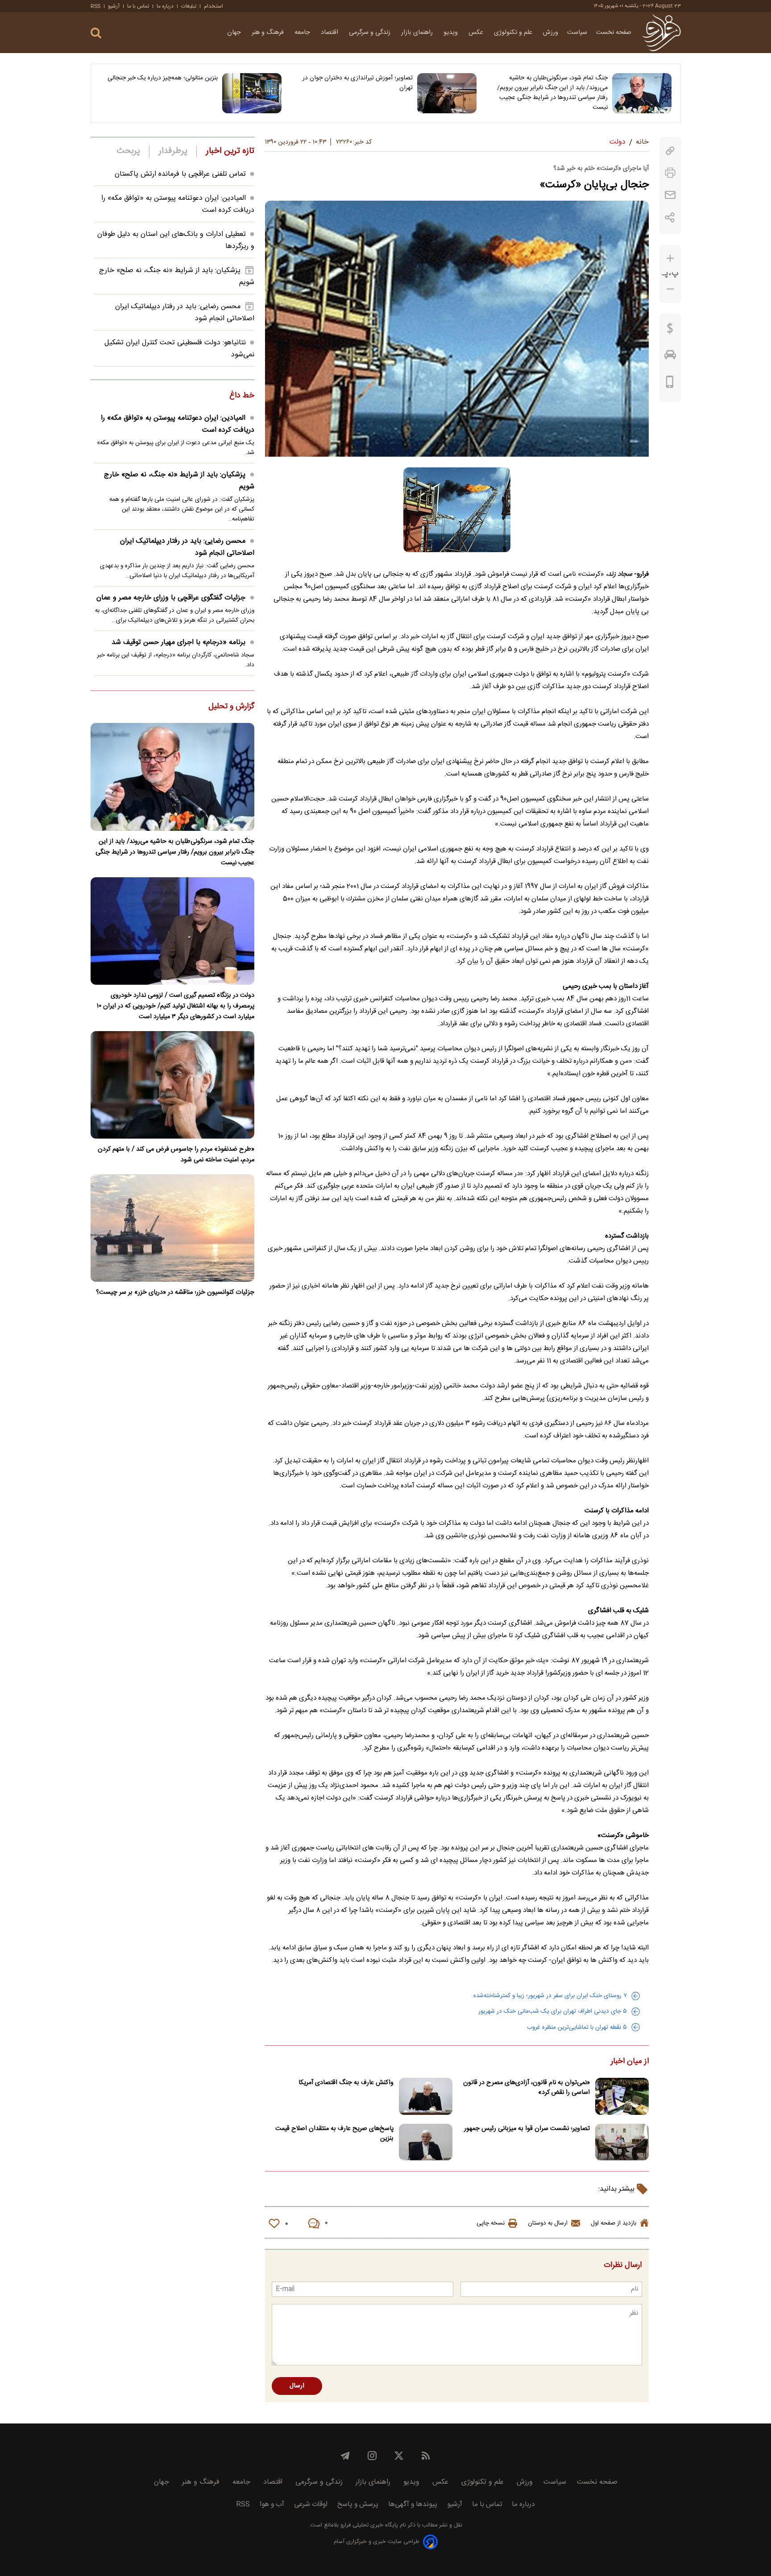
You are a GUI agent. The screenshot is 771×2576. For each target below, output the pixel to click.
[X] (399, 2456)
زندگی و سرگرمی (371, 33)
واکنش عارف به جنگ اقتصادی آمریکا (346, 2083)
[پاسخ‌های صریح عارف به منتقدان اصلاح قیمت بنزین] (426, 2142)
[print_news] (670, 173)
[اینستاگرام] (372, 2456)
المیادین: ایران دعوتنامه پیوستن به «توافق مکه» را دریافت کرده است (178, 424)
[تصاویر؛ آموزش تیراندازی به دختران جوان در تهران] (447, 93)
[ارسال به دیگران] (670, 195)
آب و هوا (272, 2504)
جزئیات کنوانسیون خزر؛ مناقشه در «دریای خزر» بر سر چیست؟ (175, 1292)
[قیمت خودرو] (670, 357)
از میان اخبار (630, 2062)
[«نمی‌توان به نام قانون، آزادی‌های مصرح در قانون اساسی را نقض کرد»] (622, 2096)
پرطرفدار (173, 151)
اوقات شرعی (311, 2504)
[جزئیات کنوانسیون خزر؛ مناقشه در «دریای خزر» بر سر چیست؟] (172, 1228)
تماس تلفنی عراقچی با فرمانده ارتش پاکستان (180, 174)
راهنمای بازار (418, 33)
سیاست (577, 33)
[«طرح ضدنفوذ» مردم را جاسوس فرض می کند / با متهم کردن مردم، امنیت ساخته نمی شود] (172, 1085)
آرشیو (114, 6)
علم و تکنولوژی (514, 33)
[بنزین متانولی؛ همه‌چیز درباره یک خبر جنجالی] (252, 93)
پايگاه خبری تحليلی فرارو (368, 2525)
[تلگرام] (345, 2456)
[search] (96, 33)
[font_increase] (670, 258)
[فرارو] (661, 33)
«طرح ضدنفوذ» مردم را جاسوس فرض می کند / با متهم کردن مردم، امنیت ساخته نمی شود (176, 1155)
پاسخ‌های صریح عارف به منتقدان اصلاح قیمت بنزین (334, 2134)
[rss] (426, 2456)
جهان (235, 33)
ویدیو (452, 33)
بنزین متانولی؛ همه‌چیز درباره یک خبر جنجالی (163, 78)
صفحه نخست (614, 33)
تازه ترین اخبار (230, 151)
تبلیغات (189, 6)
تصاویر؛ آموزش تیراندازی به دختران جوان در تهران (358, 83)
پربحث (128, 151)
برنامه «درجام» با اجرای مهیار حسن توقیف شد (178, 642)
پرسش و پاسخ (358, 2504)
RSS (95, 6)
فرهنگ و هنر (269, 33)
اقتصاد (330, 33)
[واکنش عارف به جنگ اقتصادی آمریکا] (426, 2096)
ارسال (297, 2386)
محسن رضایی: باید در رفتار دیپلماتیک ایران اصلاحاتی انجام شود (187, 547)
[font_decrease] (670, 289)
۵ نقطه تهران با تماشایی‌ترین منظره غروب (577, 2027)
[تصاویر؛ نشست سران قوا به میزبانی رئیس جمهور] (622, 2142)
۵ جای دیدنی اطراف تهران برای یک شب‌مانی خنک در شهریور (553, 2011)
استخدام (213, 6)
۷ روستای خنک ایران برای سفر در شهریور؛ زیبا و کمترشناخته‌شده (550, 1996)
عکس (477, 33)
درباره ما (165, 6)
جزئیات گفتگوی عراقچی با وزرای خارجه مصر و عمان (171, 598)
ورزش (551, 33)
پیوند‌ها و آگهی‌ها (413, 2504)
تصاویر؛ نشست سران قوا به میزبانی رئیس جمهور (527, 2129)
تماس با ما (138, 6)
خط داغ (242, 396)
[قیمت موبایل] (670, 384)
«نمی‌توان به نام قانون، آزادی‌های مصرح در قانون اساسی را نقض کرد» (526, 2088)
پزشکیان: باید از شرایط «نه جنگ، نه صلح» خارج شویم (179, 481)
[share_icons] (670, 217)
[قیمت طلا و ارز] (670, 330)
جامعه (303, 33)
